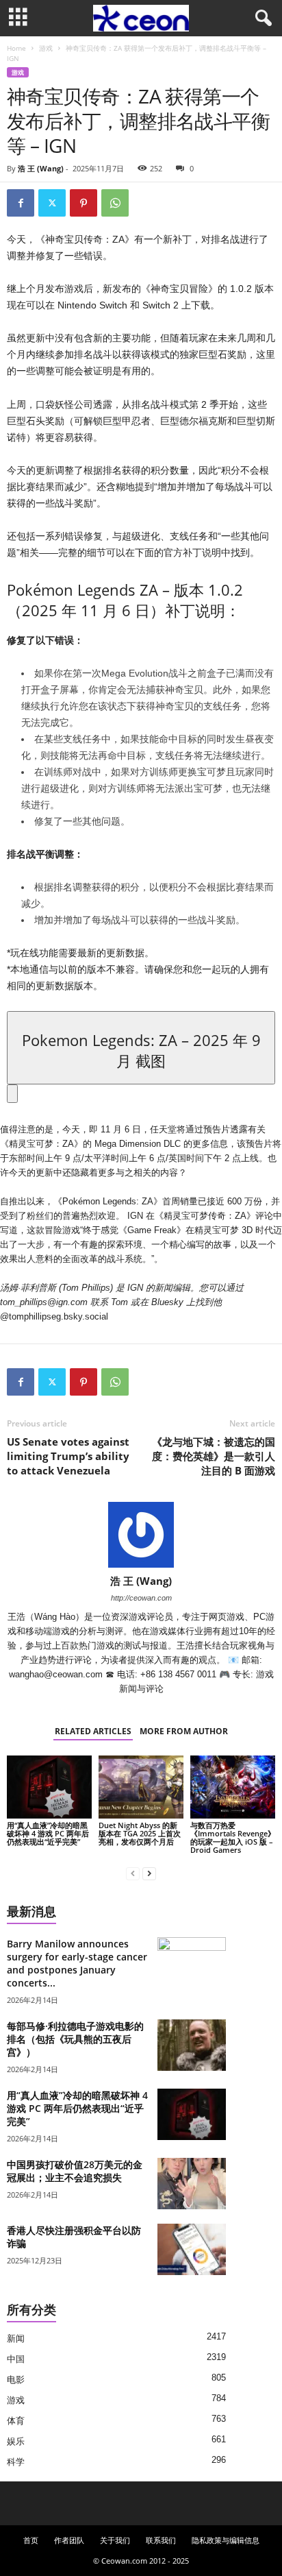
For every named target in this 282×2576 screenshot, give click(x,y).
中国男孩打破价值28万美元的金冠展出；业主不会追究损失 (75, 2171)
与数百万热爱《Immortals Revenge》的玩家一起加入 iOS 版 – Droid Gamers (233, 1837)
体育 (16, 2421)
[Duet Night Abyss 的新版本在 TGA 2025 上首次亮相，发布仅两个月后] (141, 1787)
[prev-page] (133, 1873)
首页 (31, 2540)
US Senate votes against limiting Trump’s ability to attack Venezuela (68, 1456)
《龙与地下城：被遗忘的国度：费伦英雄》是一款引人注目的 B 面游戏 (214, 1456)
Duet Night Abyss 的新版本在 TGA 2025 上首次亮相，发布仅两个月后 (140, 1833)
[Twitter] (52, 203)
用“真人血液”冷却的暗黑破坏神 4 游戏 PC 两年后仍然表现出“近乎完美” (48, 1833)
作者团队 (69, 2540)
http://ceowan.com (141, 1598)
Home (16, 48)
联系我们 (161, 2540)
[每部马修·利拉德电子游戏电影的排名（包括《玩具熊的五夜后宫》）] (192, 2045)
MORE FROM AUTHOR (184, 1731)
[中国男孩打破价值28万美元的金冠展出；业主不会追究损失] (192, 2184)
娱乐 (16, 2441)
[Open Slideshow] (12, 1094)
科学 (16, 2462)
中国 (16, 2359)
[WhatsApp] (115, 203)
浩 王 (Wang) (41, 168)
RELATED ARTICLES (93, 1731)
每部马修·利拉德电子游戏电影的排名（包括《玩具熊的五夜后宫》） (75, 2039)
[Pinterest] (84, 203)
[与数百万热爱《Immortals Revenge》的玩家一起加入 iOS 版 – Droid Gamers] (233, 1787)
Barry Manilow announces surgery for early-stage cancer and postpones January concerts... (77, 1963)
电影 (16, 2380)
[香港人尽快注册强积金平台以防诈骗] (192, 2249)
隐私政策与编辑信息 (226, 2540)
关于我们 (115, 2540)
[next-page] (149, 1873)
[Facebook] (21, 203)
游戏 (46, 48)
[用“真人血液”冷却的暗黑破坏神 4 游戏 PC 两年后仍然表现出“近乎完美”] (49, 1787)
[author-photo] (141, 1535)
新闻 (16, 2338)
